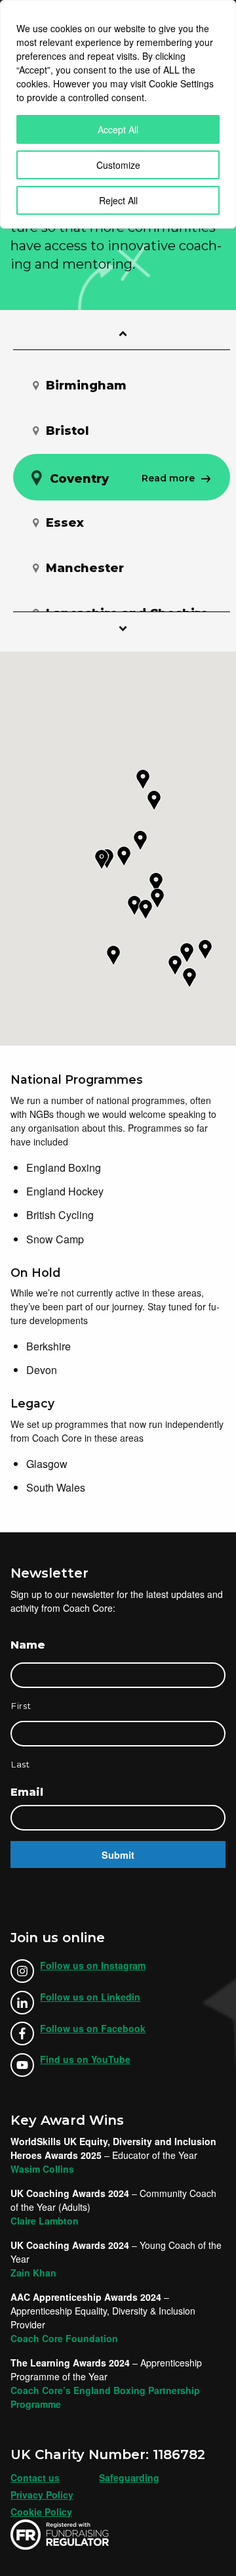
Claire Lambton (45, 2221)
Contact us (35, 2477)
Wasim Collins (42, 2169)
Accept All (118, 129)
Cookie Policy (41, 2512)
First (21, 1706)
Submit (118, 1855)
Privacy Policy (42, 2495)
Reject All (118, 200)
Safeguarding (129, 2477)
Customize (118, 165)
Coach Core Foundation (64, 2338)
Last (21, 1764)
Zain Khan (33, 2273)
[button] (113, 956)
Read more (184, 387)
